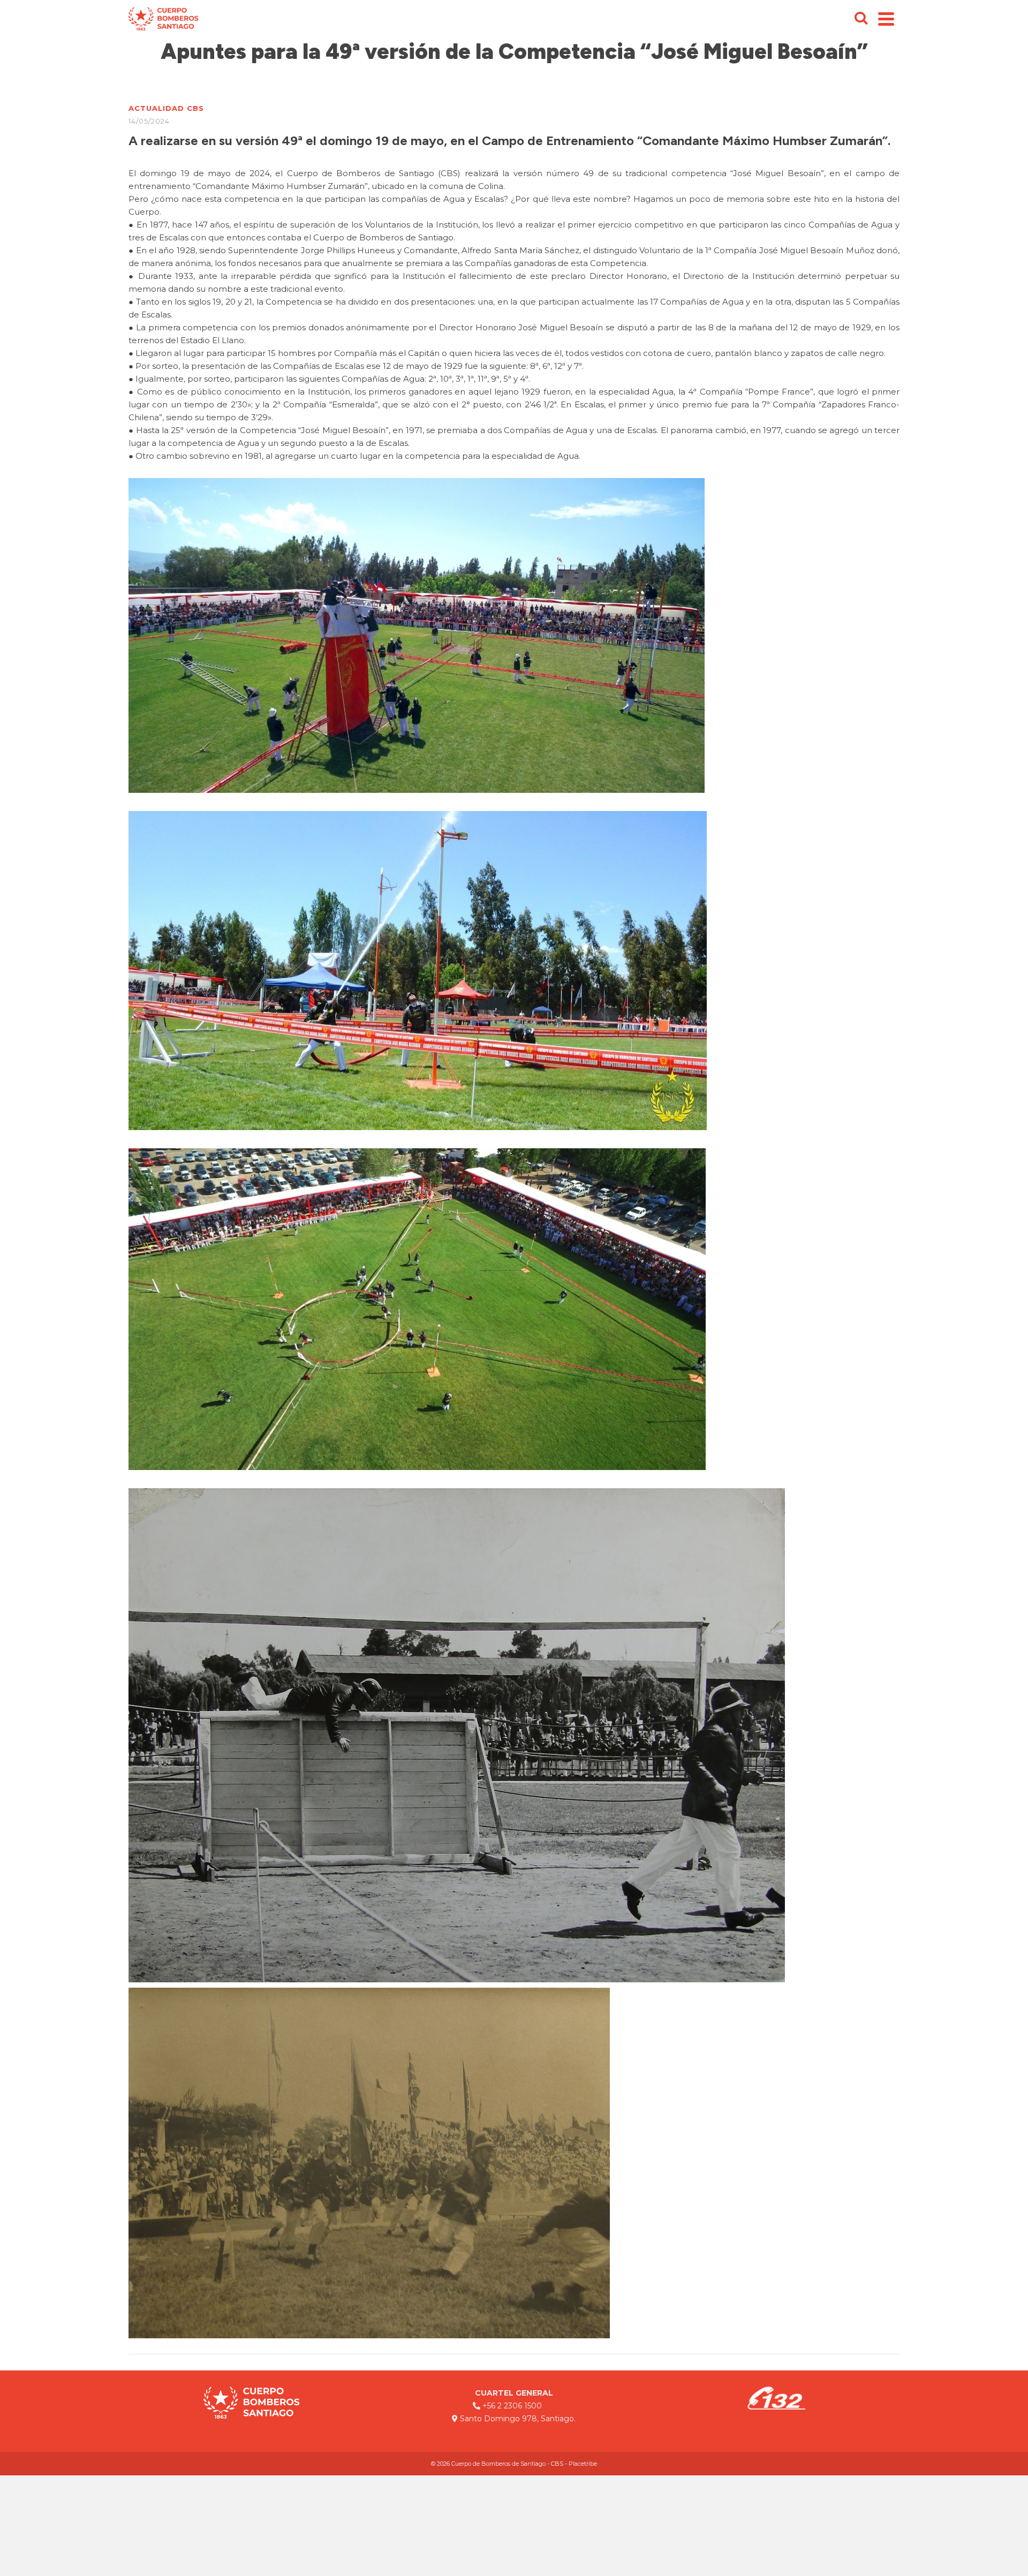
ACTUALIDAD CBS (166, 108)
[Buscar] (861, 19)
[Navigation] (886, 19)
